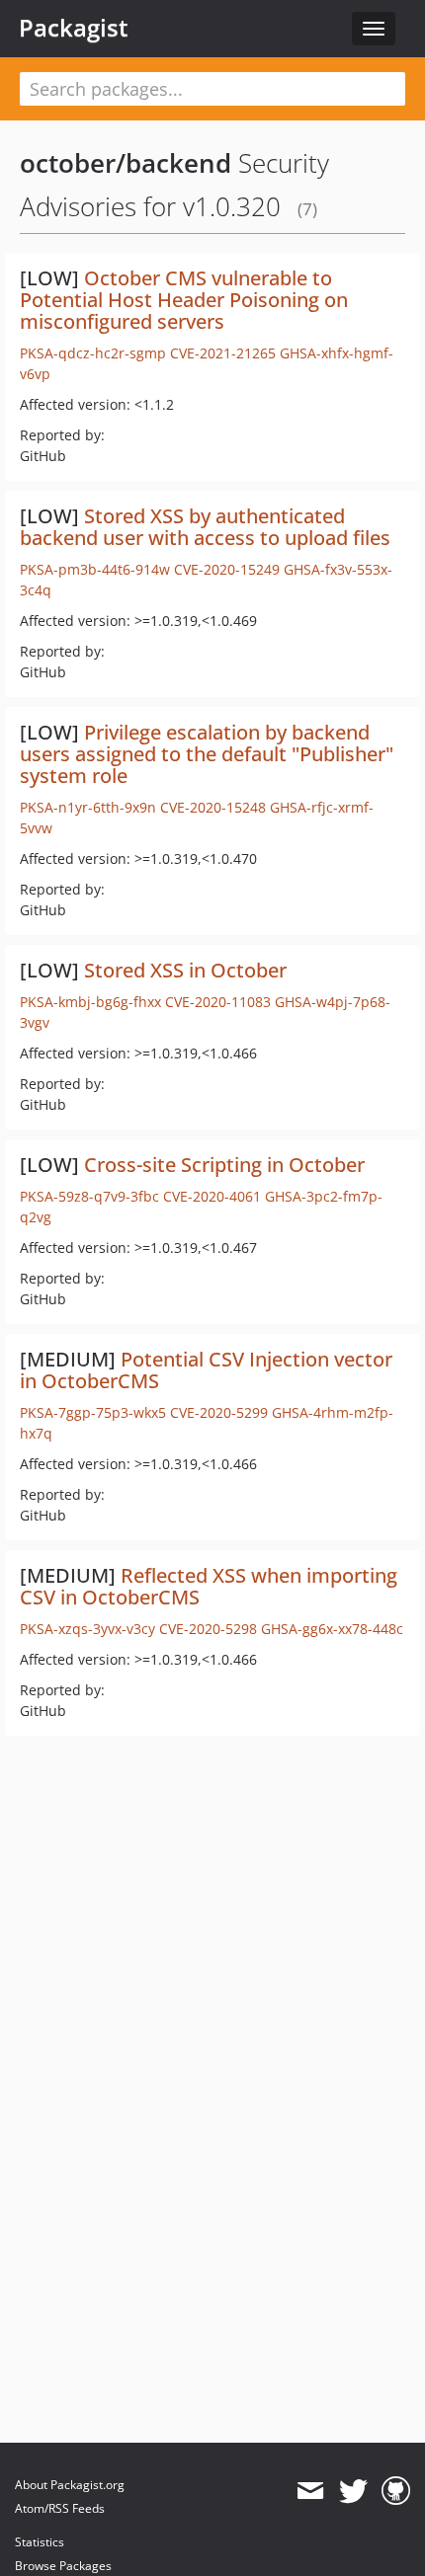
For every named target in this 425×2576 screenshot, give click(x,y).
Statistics (40, 2542)
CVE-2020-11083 (218, 1002)
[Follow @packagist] (353, 2491)
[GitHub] (396, 2491)
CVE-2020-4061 (212, 1196)
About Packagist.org (70, 2485)
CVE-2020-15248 (213, 807)
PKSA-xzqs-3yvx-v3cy (87, 1629)
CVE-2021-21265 (223, 353)
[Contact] (310, 2491)
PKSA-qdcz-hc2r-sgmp (93, 353)
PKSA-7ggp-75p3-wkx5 (93, 1412)
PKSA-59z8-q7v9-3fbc (89, 1196)
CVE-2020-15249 (227, 569)
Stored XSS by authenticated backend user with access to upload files (205, 527)
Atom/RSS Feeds (60, 2508)
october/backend (126, 163)
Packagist (74, 28)
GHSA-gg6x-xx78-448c (332, 1629)
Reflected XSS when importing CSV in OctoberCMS (209, 1586)
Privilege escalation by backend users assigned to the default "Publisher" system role (207, 754)
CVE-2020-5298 (208, 1629)
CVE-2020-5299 (219, 1412)
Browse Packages (63, 2566)
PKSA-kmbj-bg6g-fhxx (90, 1002)
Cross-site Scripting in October (224, 1165)
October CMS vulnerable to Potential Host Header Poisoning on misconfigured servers (184, 300)
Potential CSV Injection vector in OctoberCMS (206, 1370)
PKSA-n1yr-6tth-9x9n (88, 807)
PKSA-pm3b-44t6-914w (95, 569)
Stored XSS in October (185, 970)
